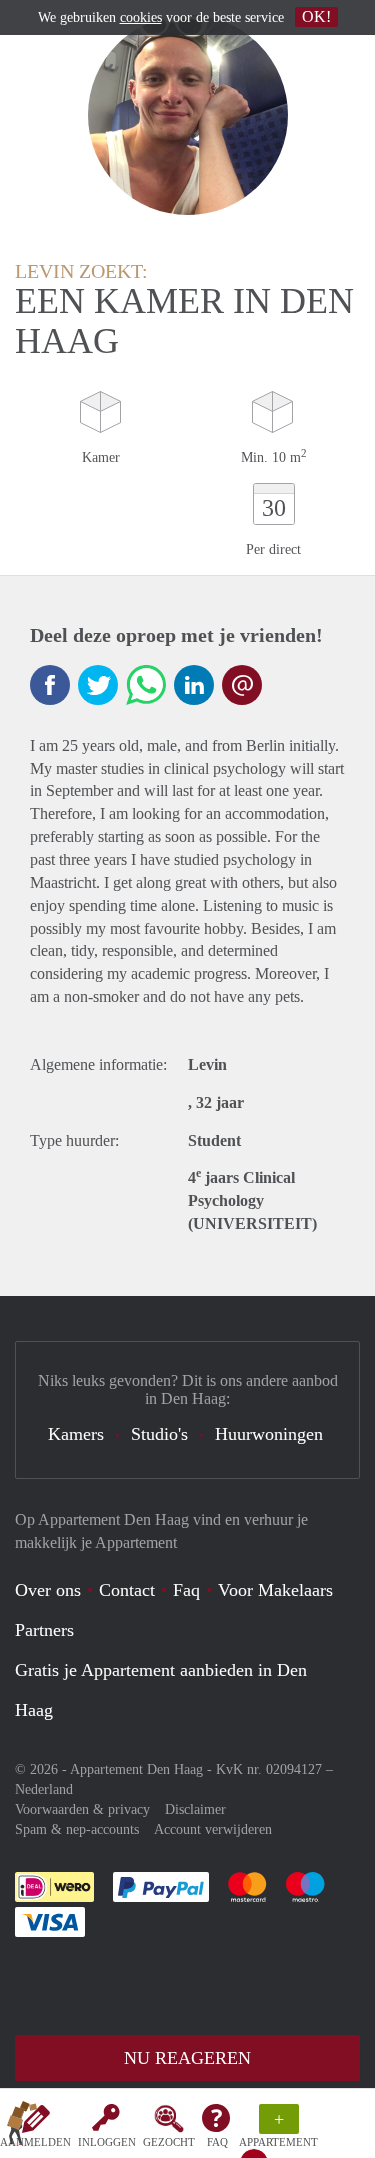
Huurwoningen (269, 1434)
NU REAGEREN (187, 2058)
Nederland (44, 1789)
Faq (186, 1590)
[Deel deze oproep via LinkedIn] (194, 685)
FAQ (217, 2142)
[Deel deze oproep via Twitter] (98, 685)
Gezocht (169, 2142)
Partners (44, 1630)
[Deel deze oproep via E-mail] (242, 685)
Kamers (76, 1434)
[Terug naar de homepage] (22, 2127)
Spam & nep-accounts (77, 1829)
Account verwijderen (213, 1829)
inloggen (107, 2142)
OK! (316, 16)
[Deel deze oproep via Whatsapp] (146, 685)
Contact (127, 1590)
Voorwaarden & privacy (82, 1809)
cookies (141, 17)
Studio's (159, 1434)
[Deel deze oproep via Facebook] (50, 685)
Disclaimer (195, 1809)
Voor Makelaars (275, 1590)
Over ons (48, 1590)
